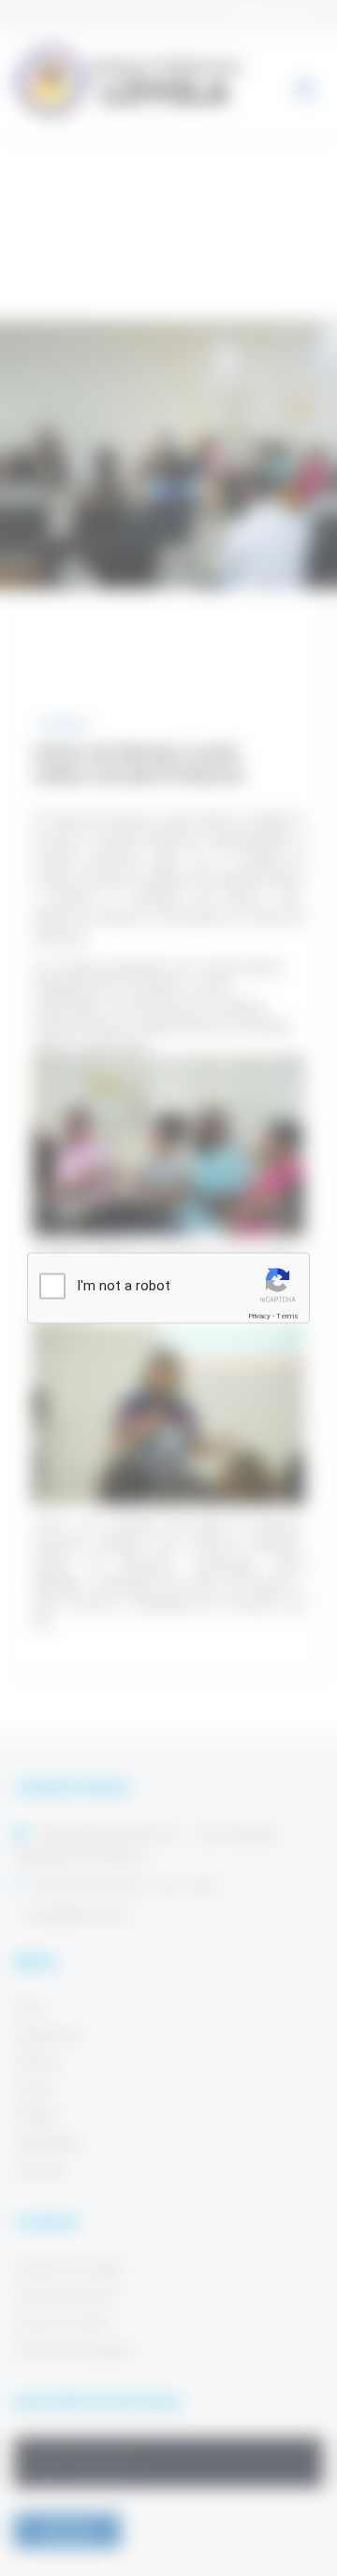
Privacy (259, 1315)
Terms (287, 1315)
